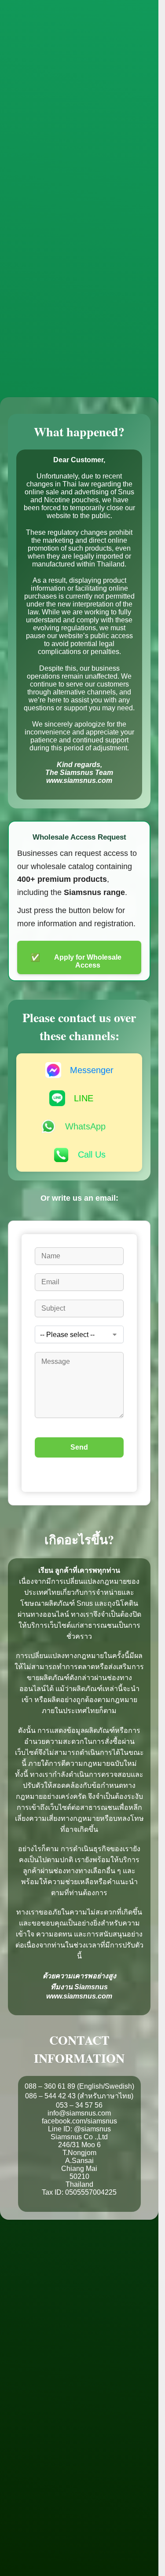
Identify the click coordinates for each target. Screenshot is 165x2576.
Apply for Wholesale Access (76, 961)
